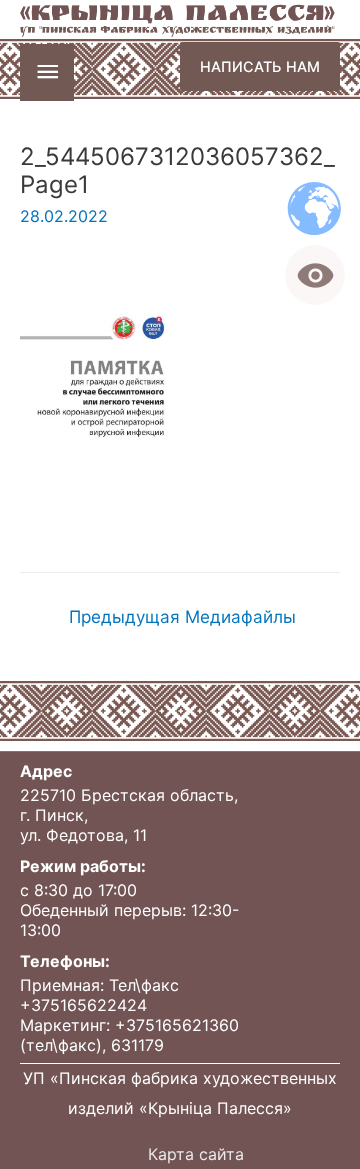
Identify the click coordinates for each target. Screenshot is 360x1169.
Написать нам (260, 66)
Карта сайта (196, 1154)
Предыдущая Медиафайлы (182, 616)
